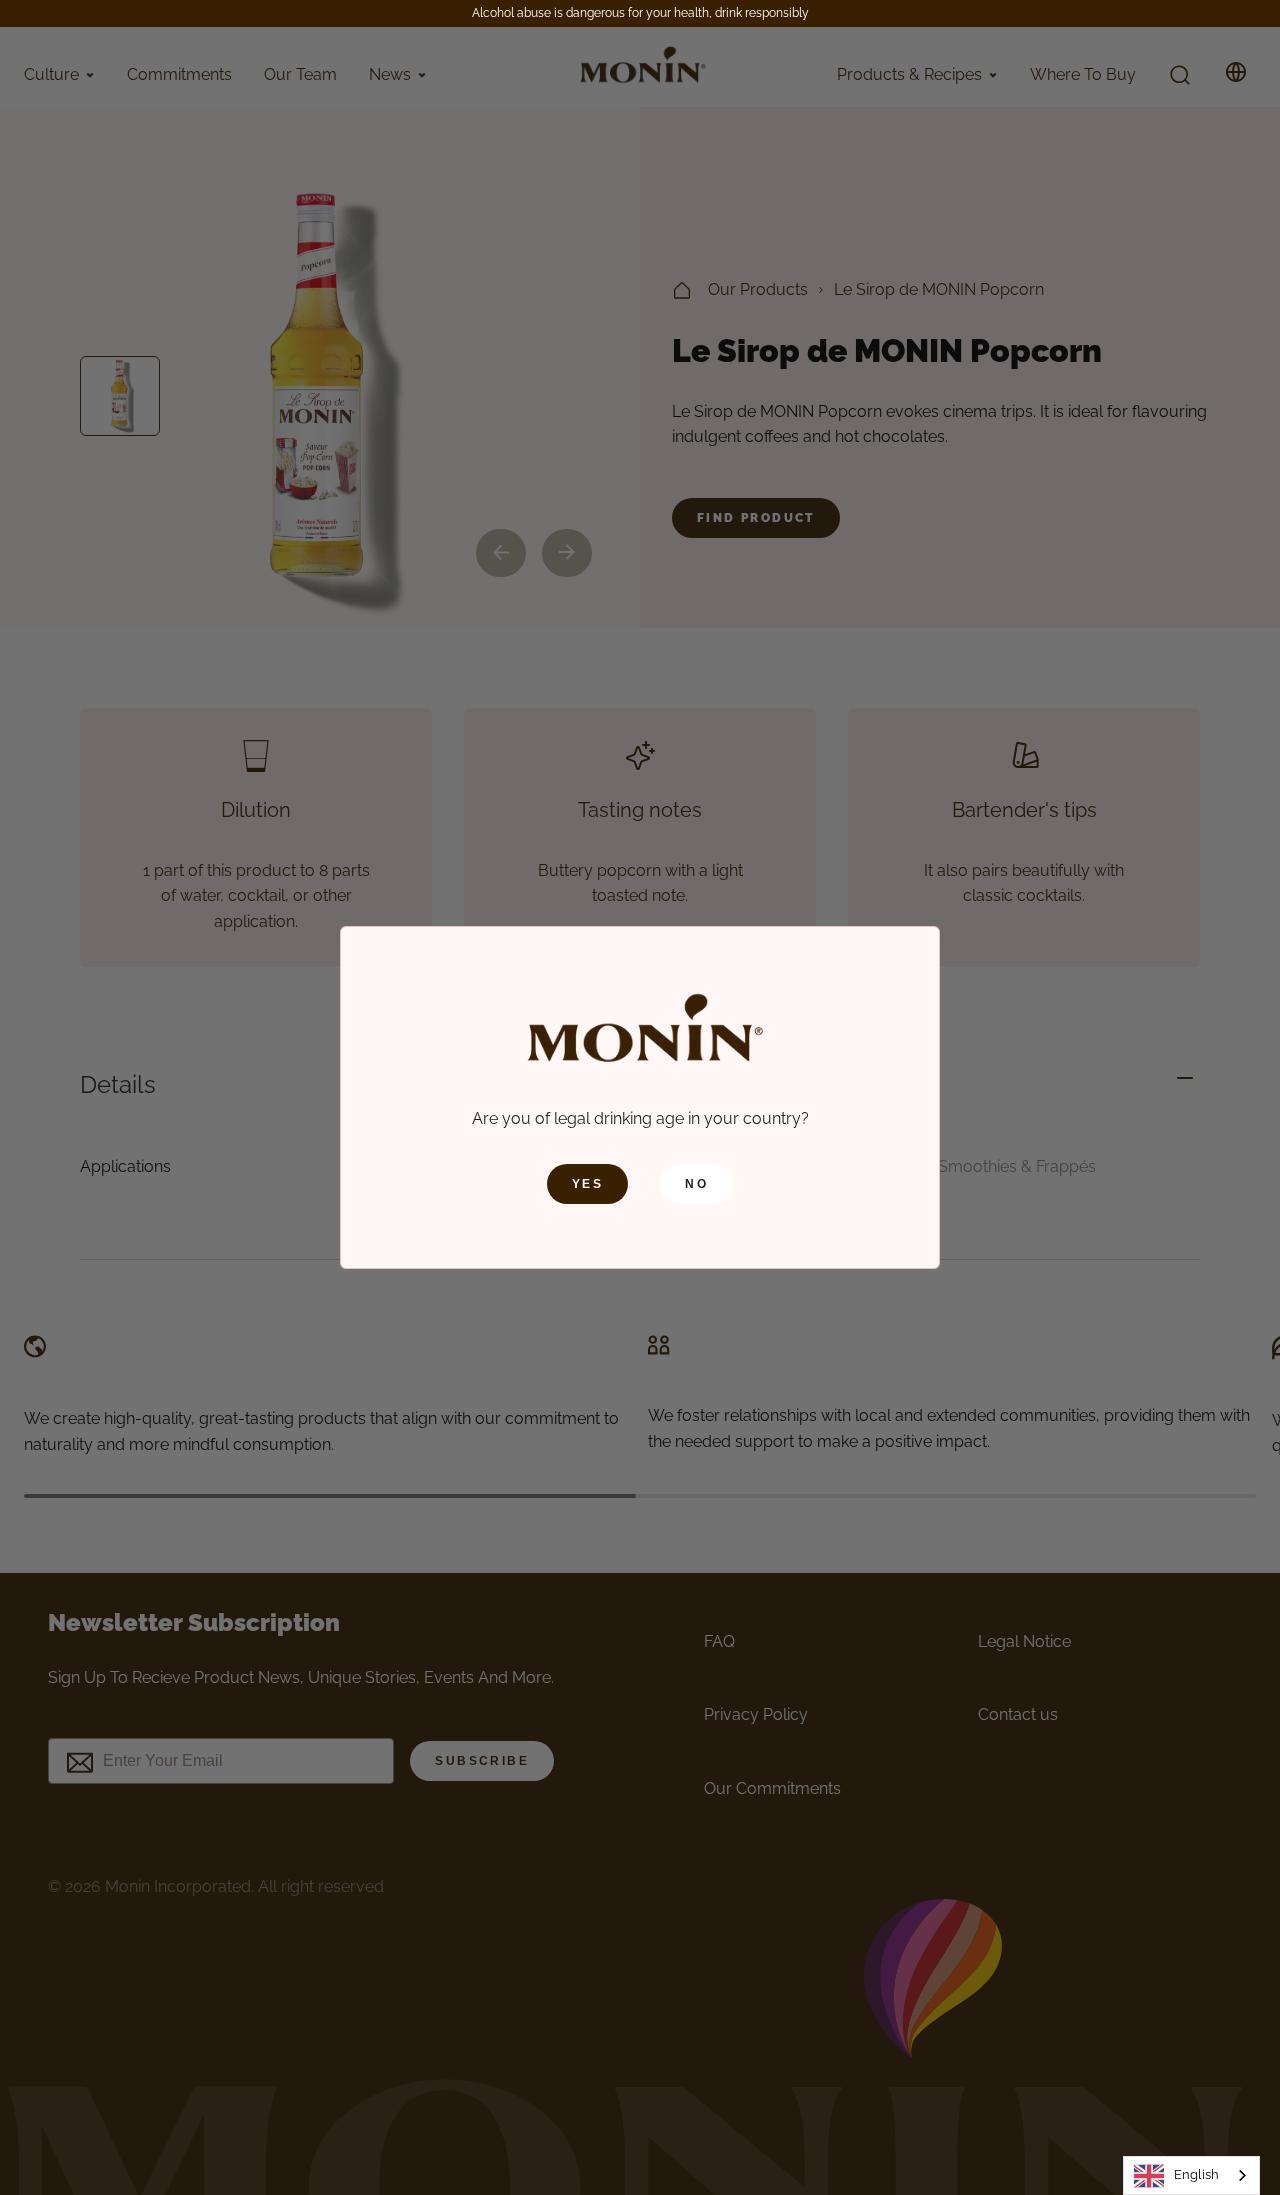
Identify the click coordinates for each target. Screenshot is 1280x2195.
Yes (587, 1184)
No (696, 1184)
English (1196, 2174)
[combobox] (1191, 2175)
